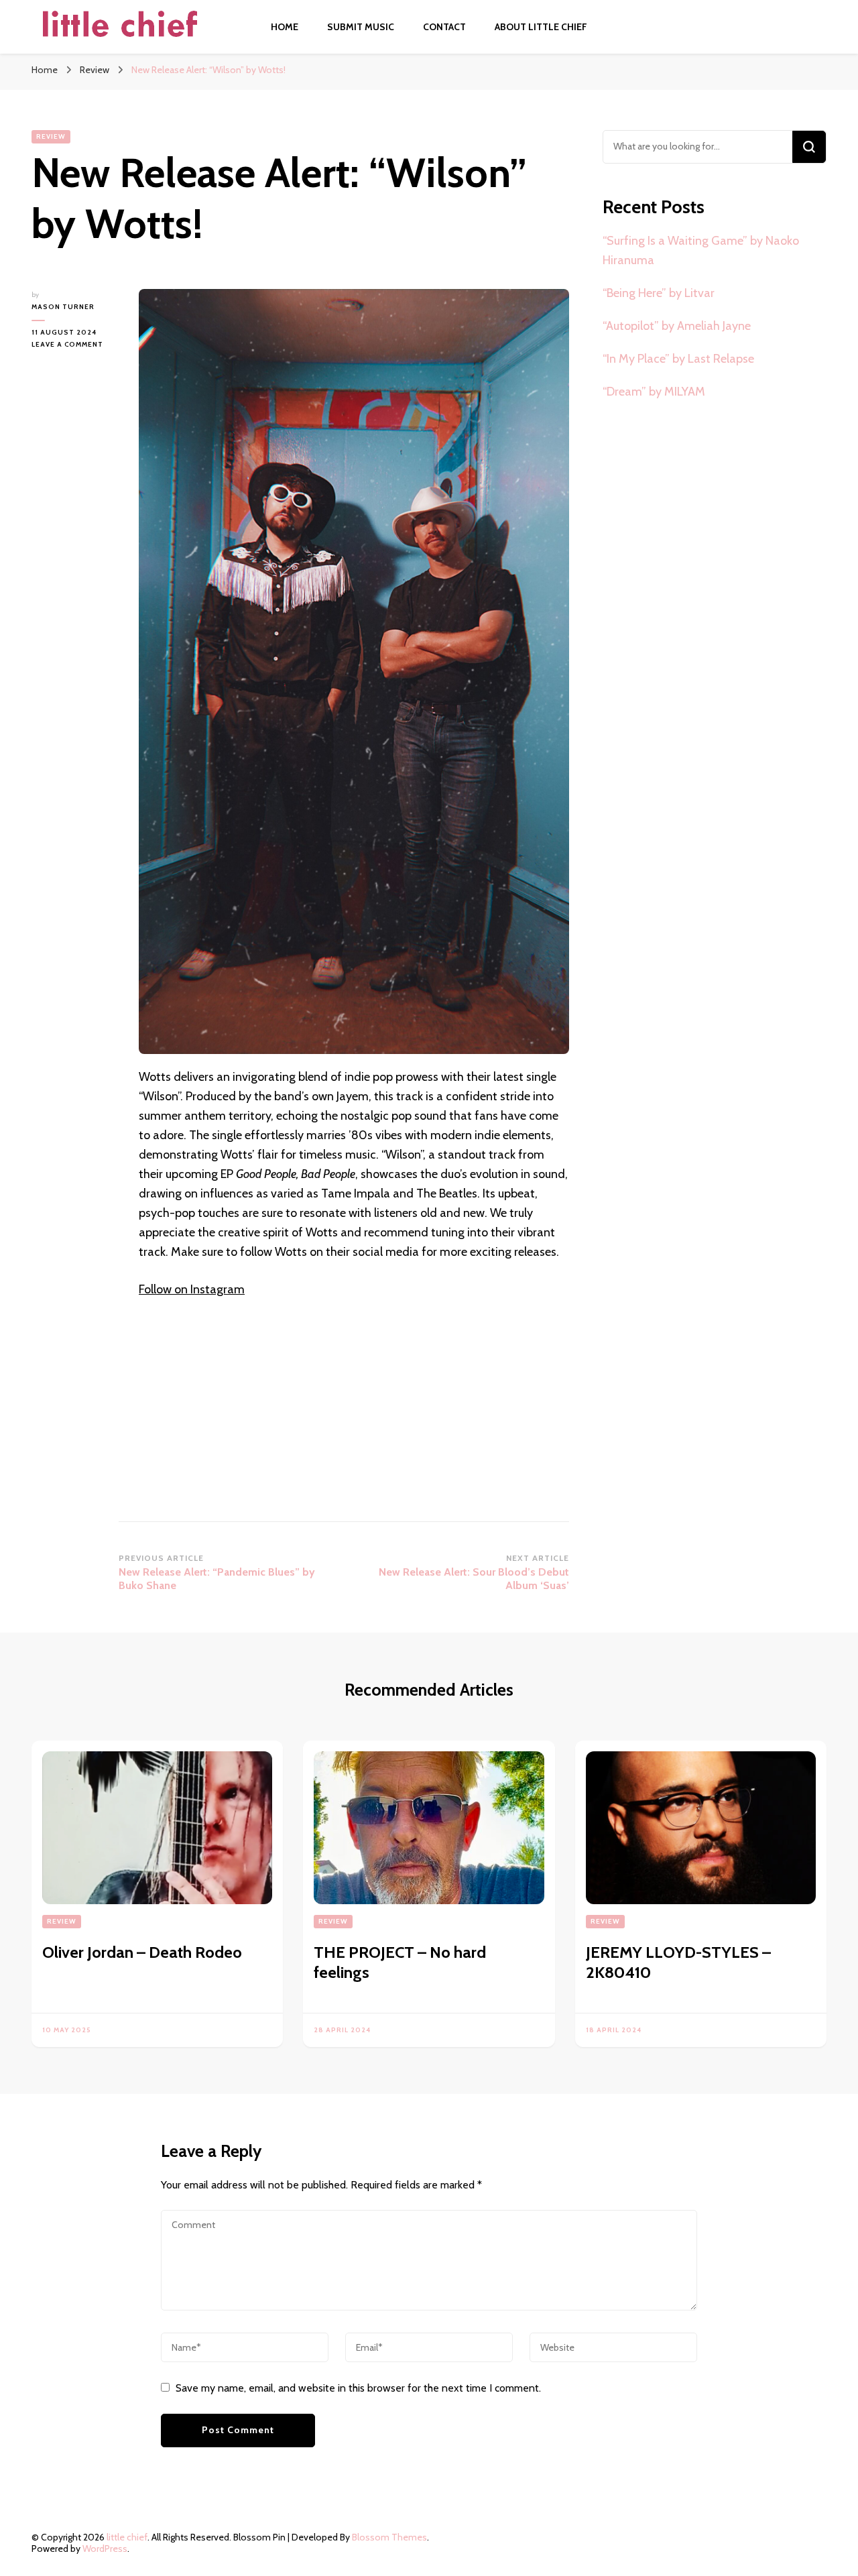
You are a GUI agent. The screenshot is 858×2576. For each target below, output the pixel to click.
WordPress (105, 2549)
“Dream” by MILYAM (654, 392)
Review (51, 136)
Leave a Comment (75, 345)
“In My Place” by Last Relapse (678, 359)
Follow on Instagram (192, 1289)
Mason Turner (63, 307)
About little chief (541, 27)
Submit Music (361, 27)
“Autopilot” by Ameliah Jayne (677, 326)
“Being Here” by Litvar (659, 293)
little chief (127, 2537)
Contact (444, 27)
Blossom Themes (389, 2537)
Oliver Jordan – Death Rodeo (142, 1952)
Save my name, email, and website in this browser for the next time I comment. (358, 2388)
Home (285, 27)
